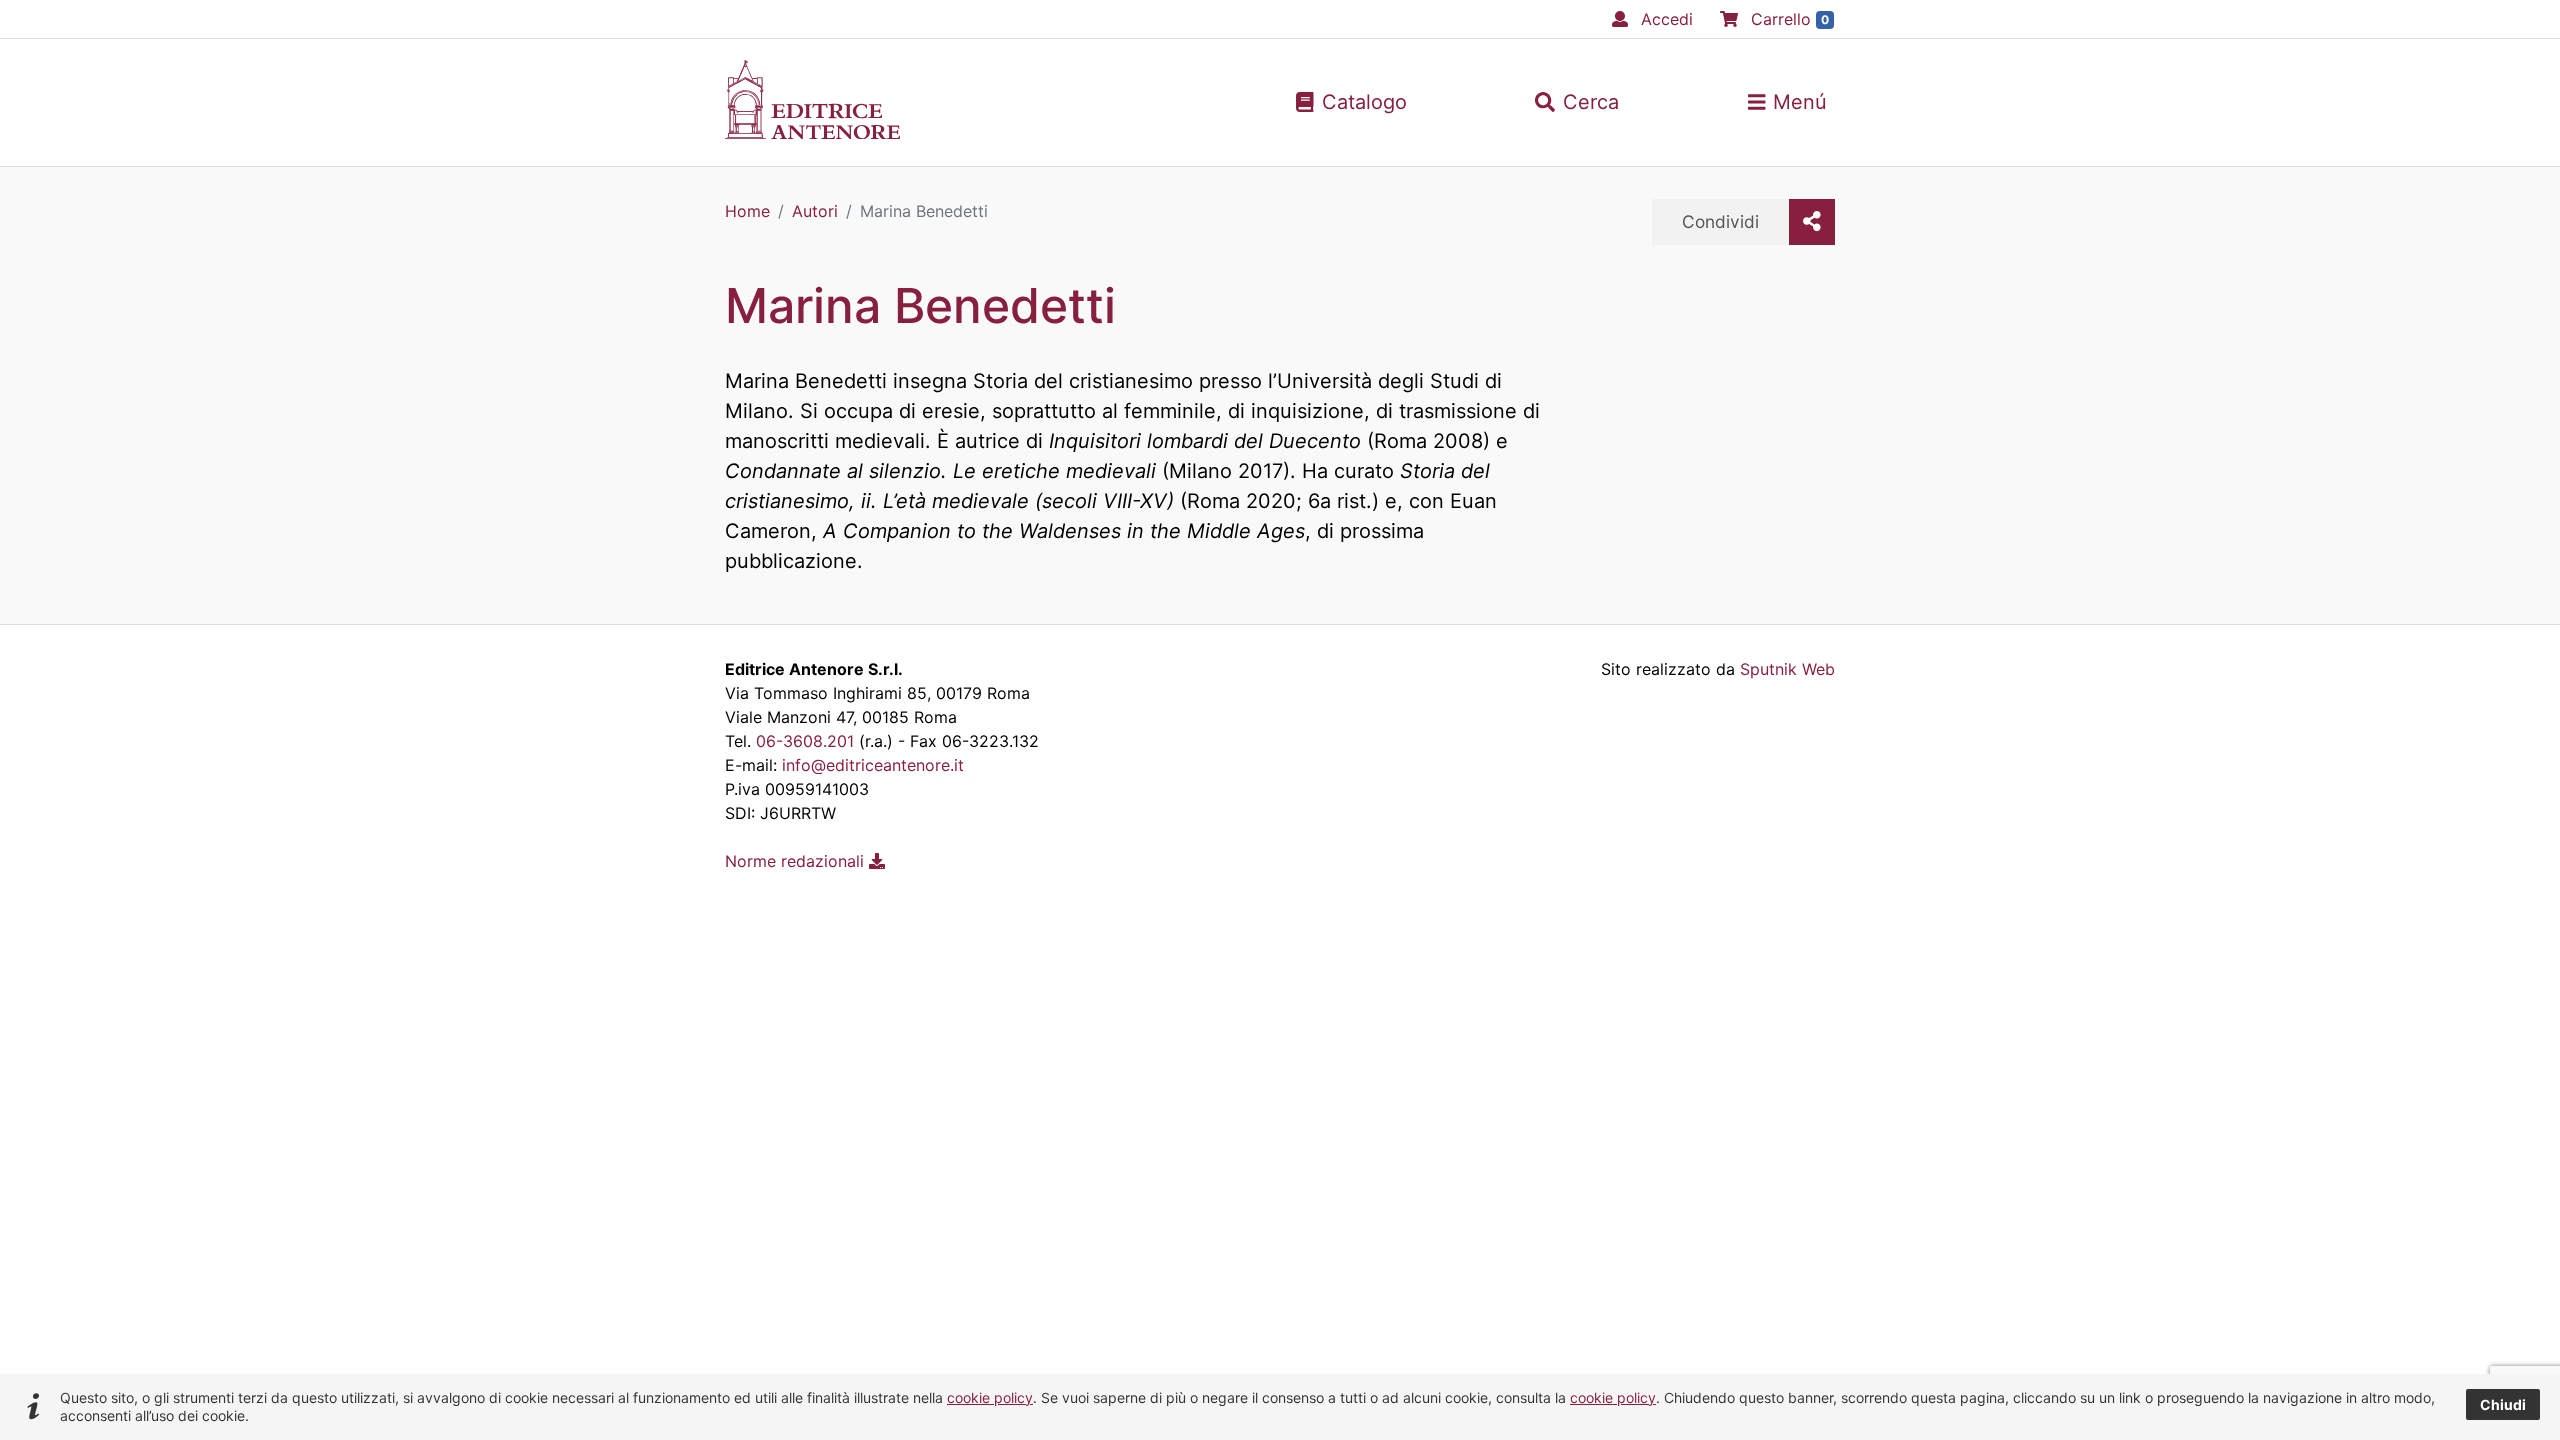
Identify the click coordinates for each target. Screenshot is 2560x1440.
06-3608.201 (805, 741)
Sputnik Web (1787, 669)
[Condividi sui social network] (1812, 222)
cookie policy (990, 1397)
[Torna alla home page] (812, 133)
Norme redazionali (797, 861)
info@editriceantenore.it (873, 765)
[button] (1577, 102)
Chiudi (2503, 1404)
